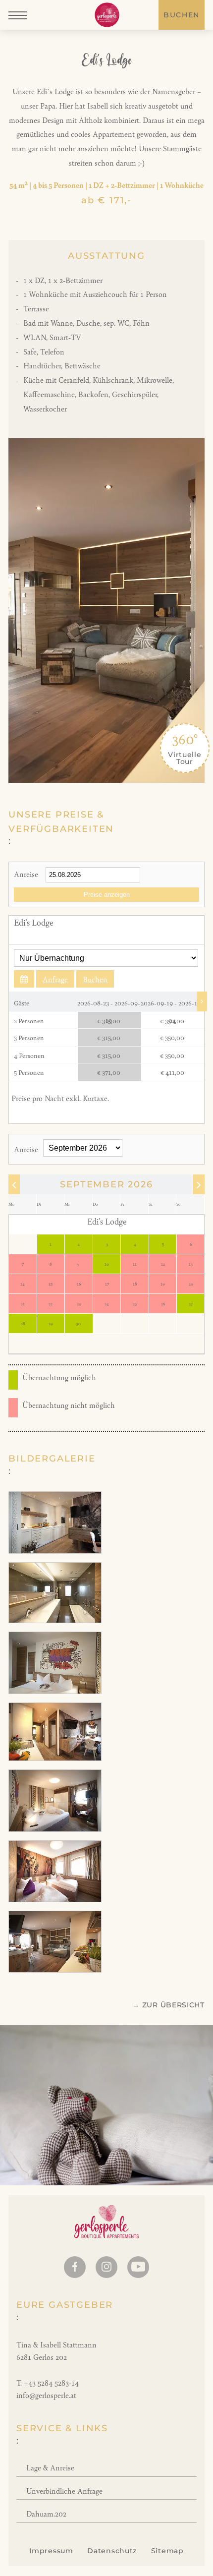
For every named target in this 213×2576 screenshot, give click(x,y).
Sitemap (167, 2551)
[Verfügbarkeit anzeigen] (24, 979)
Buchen (182, 15)
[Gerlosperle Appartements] (107, 15)
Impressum (51, 2551)
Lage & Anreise (50, 2467)
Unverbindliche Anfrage (64, 2490)
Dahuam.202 (46, 2513)
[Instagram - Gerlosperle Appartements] (106, 2267)
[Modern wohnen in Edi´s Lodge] (55, 1758)
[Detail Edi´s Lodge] (55, 1691)
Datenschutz (112, 2551)
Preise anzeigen (107, 895)
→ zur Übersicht (168, 2005)
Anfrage (55, 979)
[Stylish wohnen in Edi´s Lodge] (55, 1969)
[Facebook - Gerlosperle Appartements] (75, 2267)
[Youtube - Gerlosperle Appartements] (138, 2267)
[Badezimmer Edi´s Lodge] (55, 1620)
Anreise (26, 874)
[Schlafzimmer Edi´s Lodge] (55, 1829)
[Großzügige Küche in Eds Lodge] (55, 1551)
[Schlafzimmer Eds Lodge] (55, 1899)
